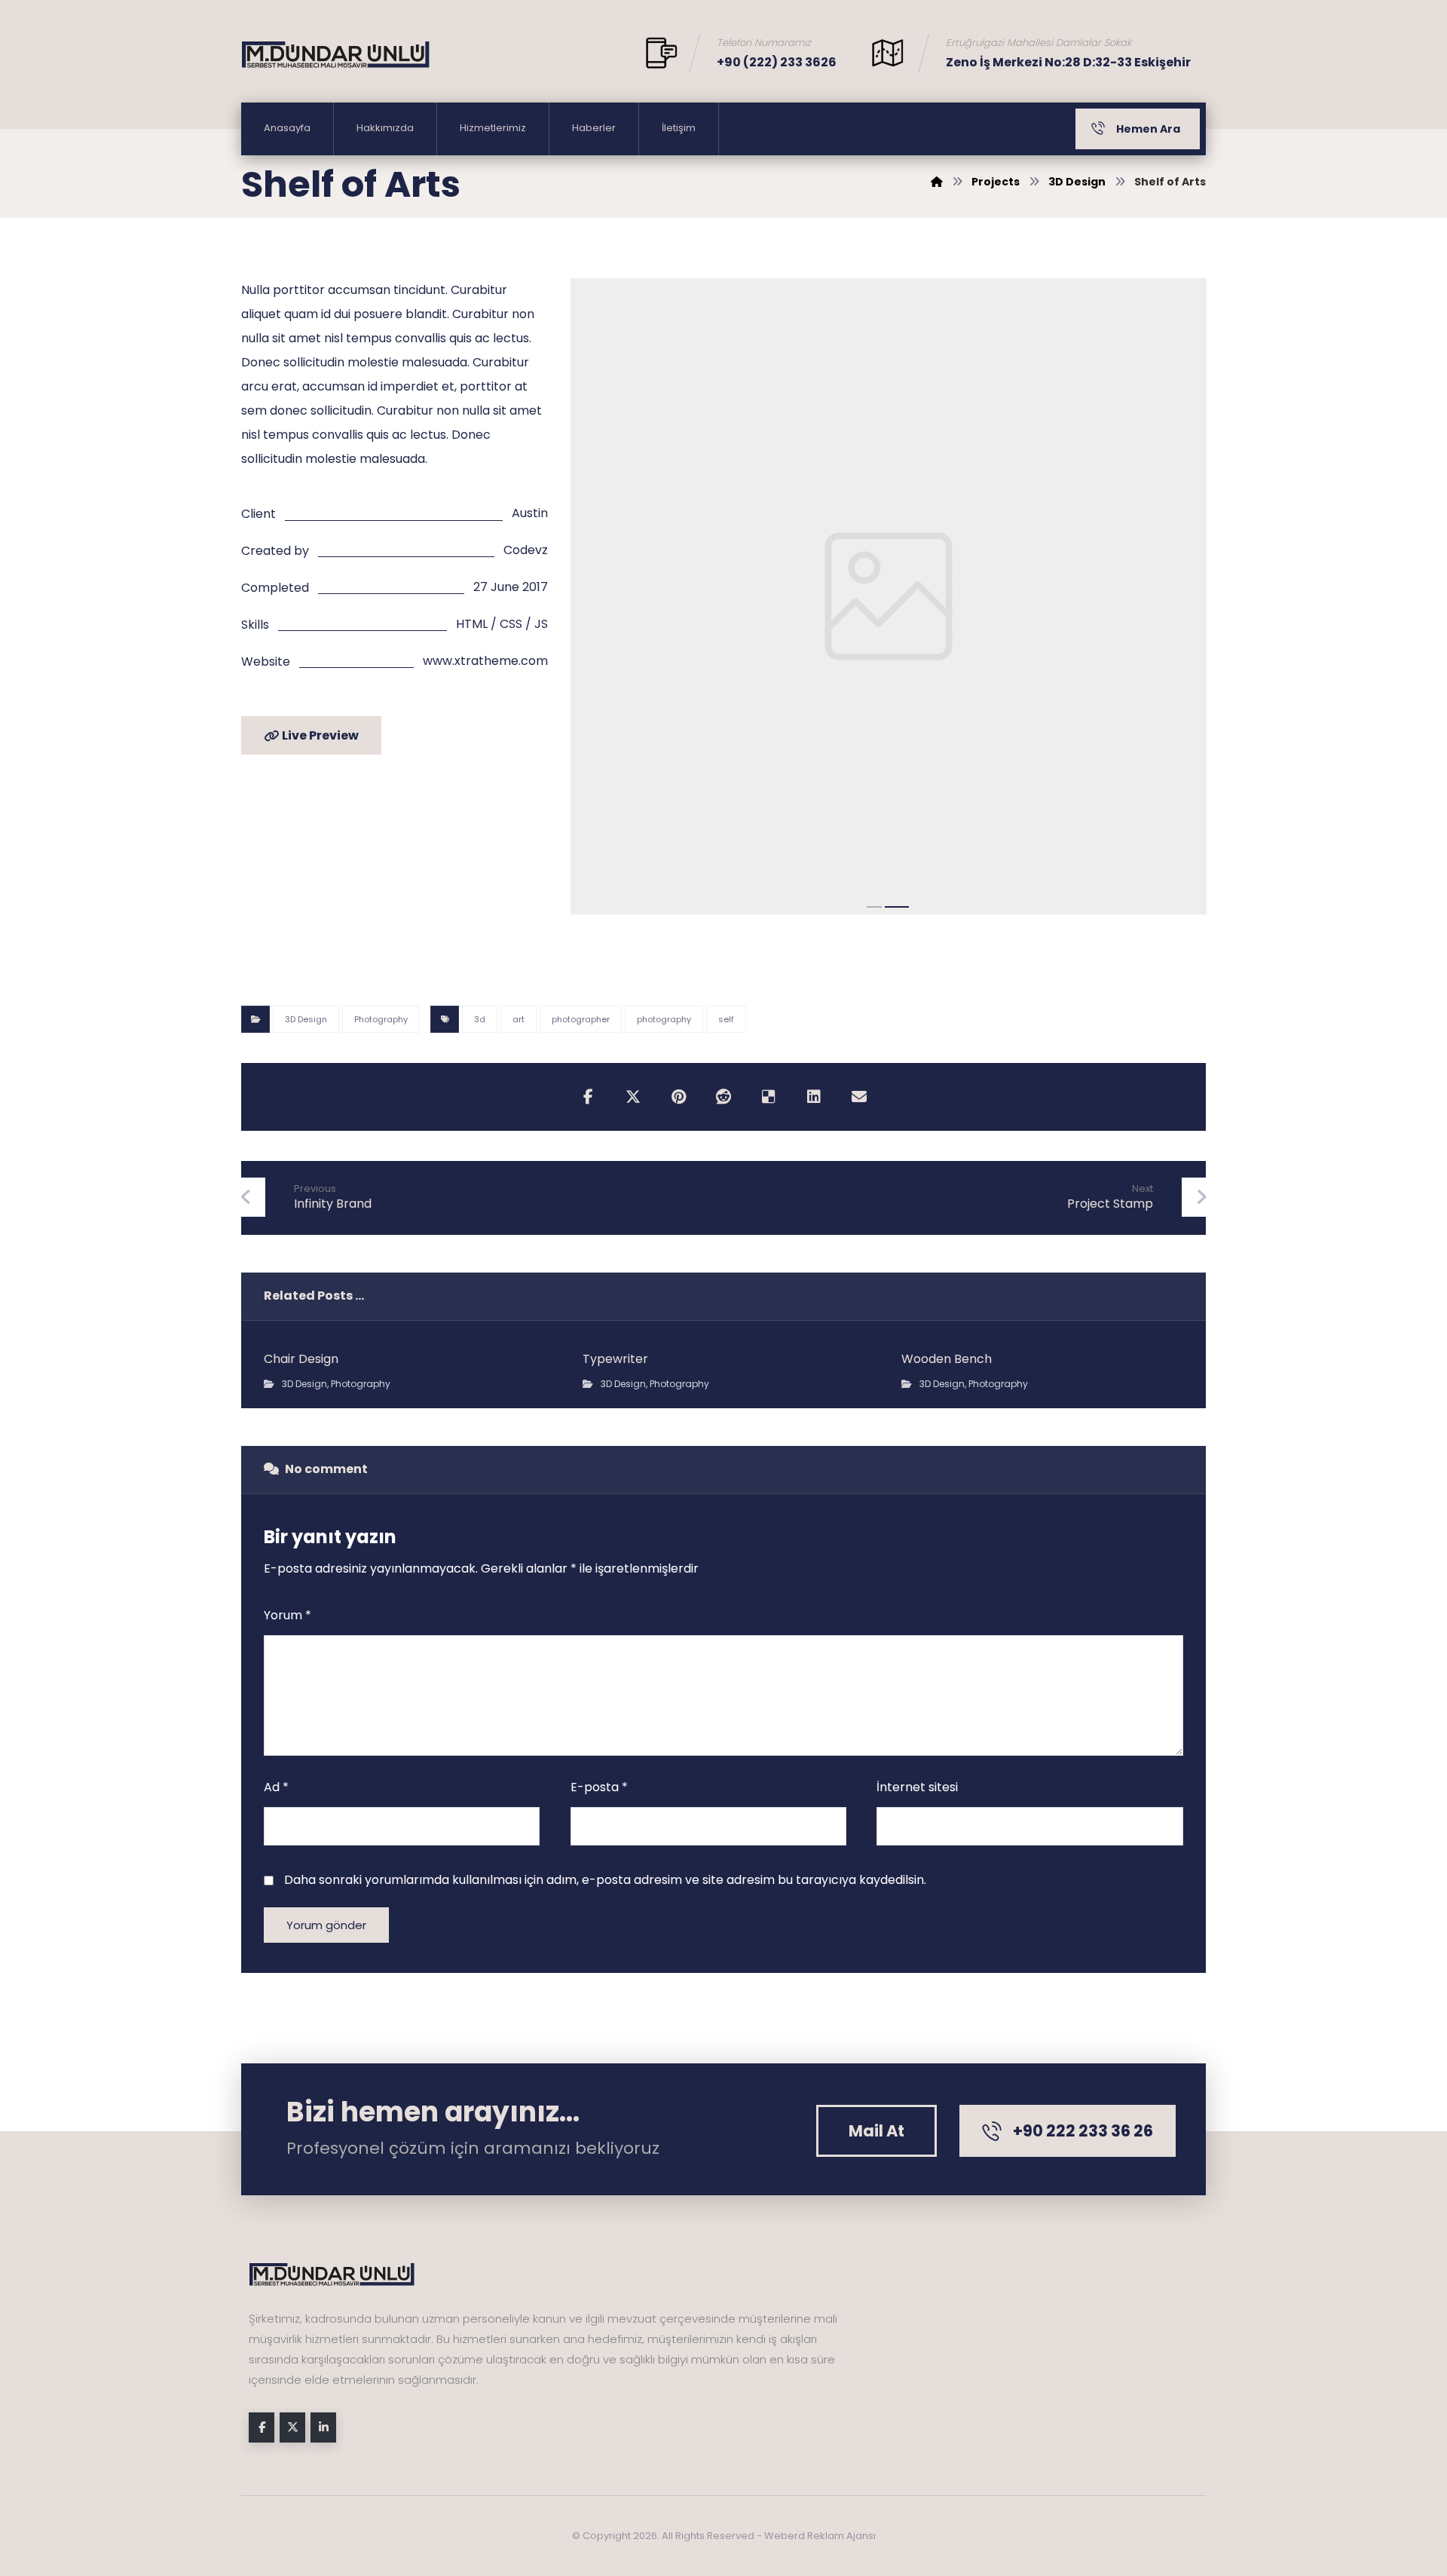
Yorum (288, 1615)
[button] (588, 1097)
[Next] (1179, 601)
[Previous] (597, 601)
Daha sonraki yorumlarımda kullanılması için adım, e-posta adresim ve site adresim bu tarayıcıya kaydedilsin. (605, 1880)
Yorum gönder (326, 1925)
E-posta (599, 1787)
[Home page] (937, 182)
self (726, 1019)
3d (480, 1019)
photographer (581, 1019)
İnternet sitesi (917, 1787)
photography (664, 1019)
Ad (276, 1787)
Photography (381, 1019)
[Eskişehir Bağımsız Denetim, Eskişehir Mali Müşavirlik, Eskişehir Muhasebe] (335, 55)
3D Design (306, 1019)
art (519, 1019)
